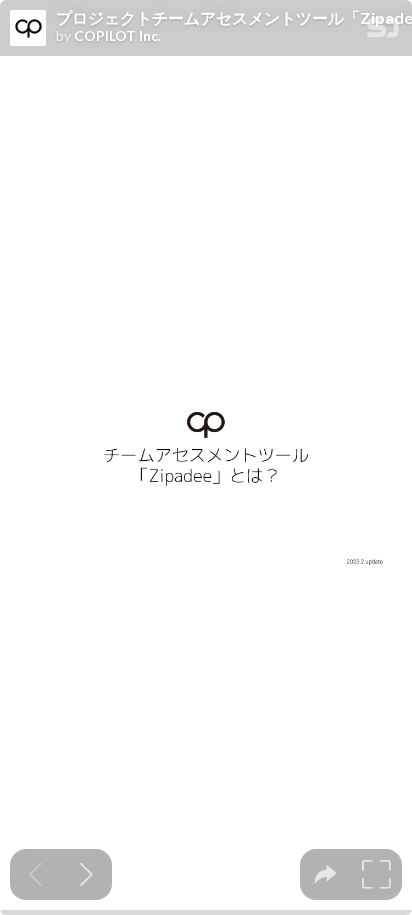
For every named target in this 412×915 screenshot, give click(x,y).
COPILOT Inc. (117, 36)
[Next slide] (86, 874)
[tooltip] (325, 874)
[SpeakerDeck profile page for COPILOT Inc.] (28, 29)
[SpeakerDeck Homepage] (383, 31)
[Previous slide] (35, 874)
